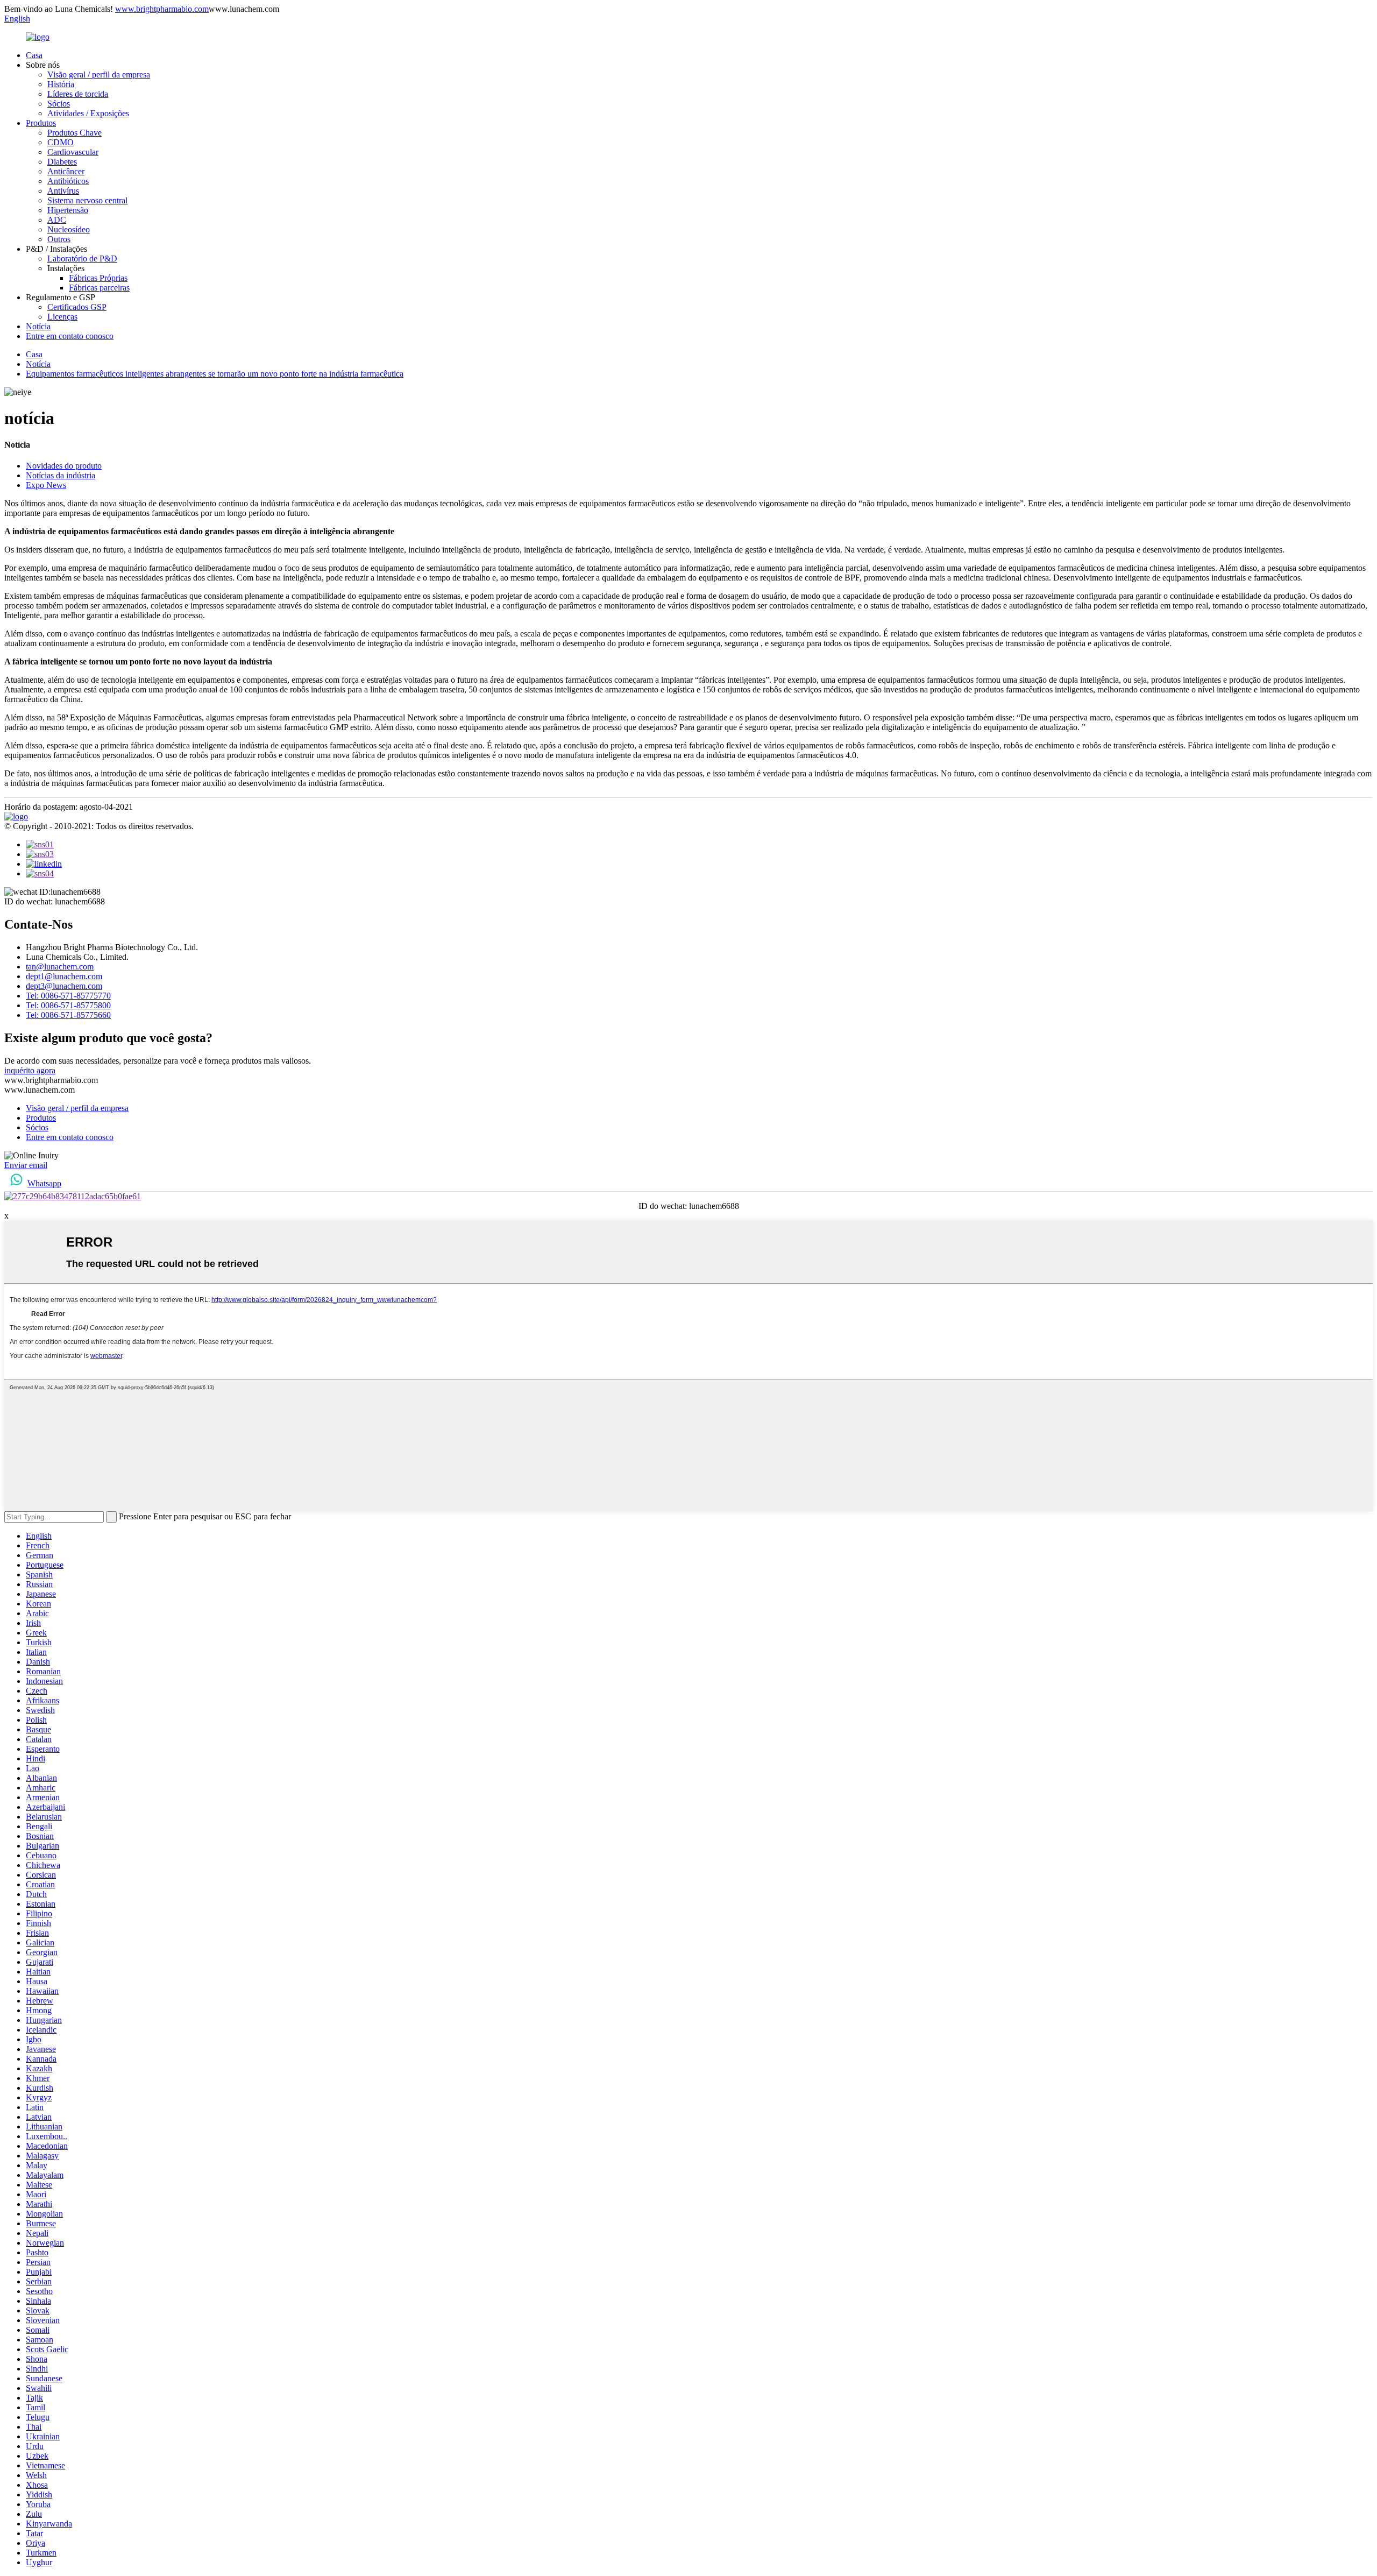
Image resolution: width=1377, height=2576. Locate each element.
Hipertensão (68, 210)
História (61, 84)
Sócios (59, 104)
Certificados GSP (77, 307)
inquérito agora (30, 1070)
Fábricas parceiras (99, 288)
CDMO (61, 142)
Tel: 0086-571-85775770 (68, 996)
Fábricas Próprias (98, 278)
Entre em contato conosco (70, 336)
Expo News (46, 485)
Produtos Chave (74, 133)
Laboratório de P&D (82, 259)
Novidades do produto (64, 466)
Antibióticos (68, 181)
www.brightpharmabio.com (162, 9)
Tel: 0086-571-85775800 (68, 1005)
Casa (34, 55)
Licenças (62, 317)
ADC (57, 220)
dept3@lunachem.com (64, 986)
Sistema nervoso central (87, 200)
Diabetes (62, 162)
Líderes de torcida (78, 94)
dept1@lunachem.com (64, 976)
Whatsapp (44, 1183)
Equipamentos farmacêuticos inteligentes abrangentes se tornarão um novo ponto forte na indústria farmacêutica (215, 374)
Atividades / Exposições (88, 113)
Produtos (41, 123)
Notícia (38, 326)
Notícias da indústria (61, 475)
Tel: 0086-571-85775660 (68, 1015)
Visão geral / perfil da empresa (99, 75)
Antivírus (63, 191)
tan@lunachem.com (60, 967)
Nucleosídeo (69, 229)
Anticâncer (66, 171)
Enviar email (26, 1165)
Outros (59, 239)
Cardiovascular (73, 152)
